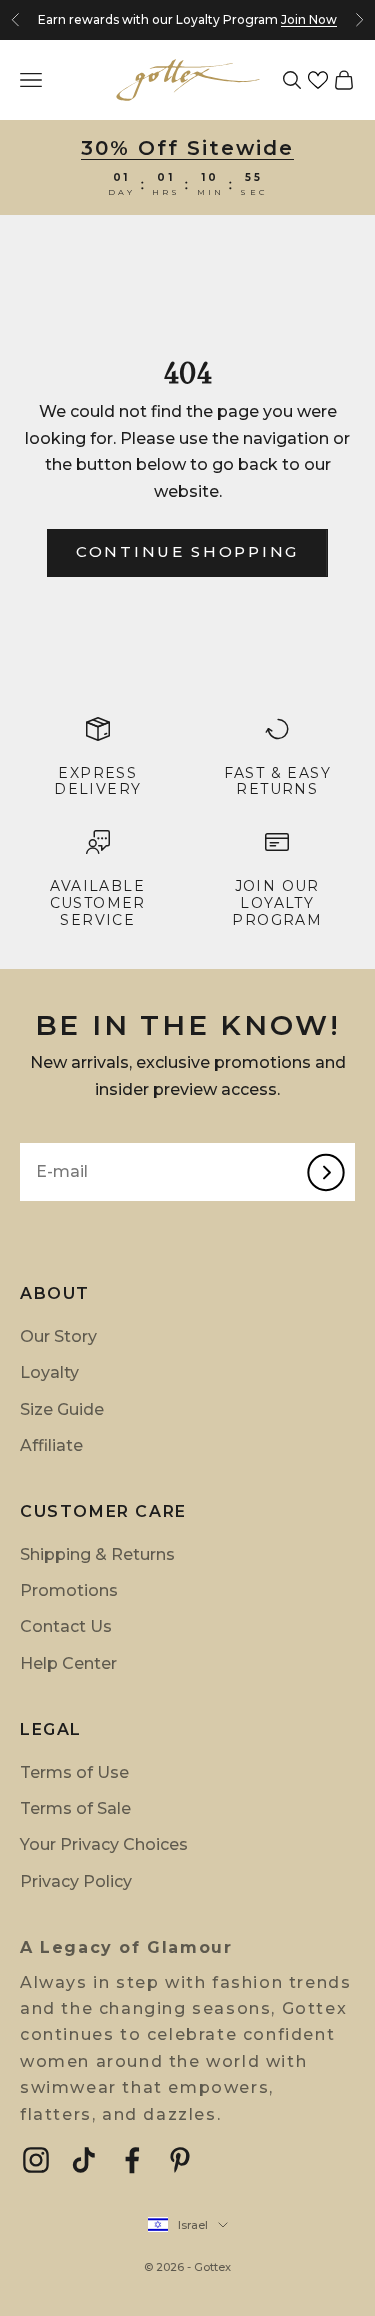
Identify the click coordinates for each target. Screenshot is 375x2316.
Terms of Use (74, 1772)
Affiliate (51, 1445)
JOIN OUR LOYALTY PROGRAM (277, 903)
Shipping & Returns (97, 1554)
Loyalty (49, 1372)
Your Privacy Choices (104, 1844)
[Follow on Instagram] (36, 2160)
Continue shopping (187, 551)
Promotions (69, 1590)
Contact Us (66, 1626)
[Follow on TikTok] (84, 2160)
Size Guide (62, 1409)
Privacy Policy (76, 1881)
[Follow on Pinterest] (180, 2160)
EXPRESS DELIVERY (97, 781)
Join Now (309, 19)
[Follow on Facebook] (132, 2160)
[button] (318, 80)
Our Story (58, 1336)
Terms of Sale (75, 1808)
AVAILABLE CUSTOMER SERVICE (98, 903)
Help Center (68, 1663)
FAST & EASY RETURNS (277, 781)
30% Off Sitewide (187, 148)
